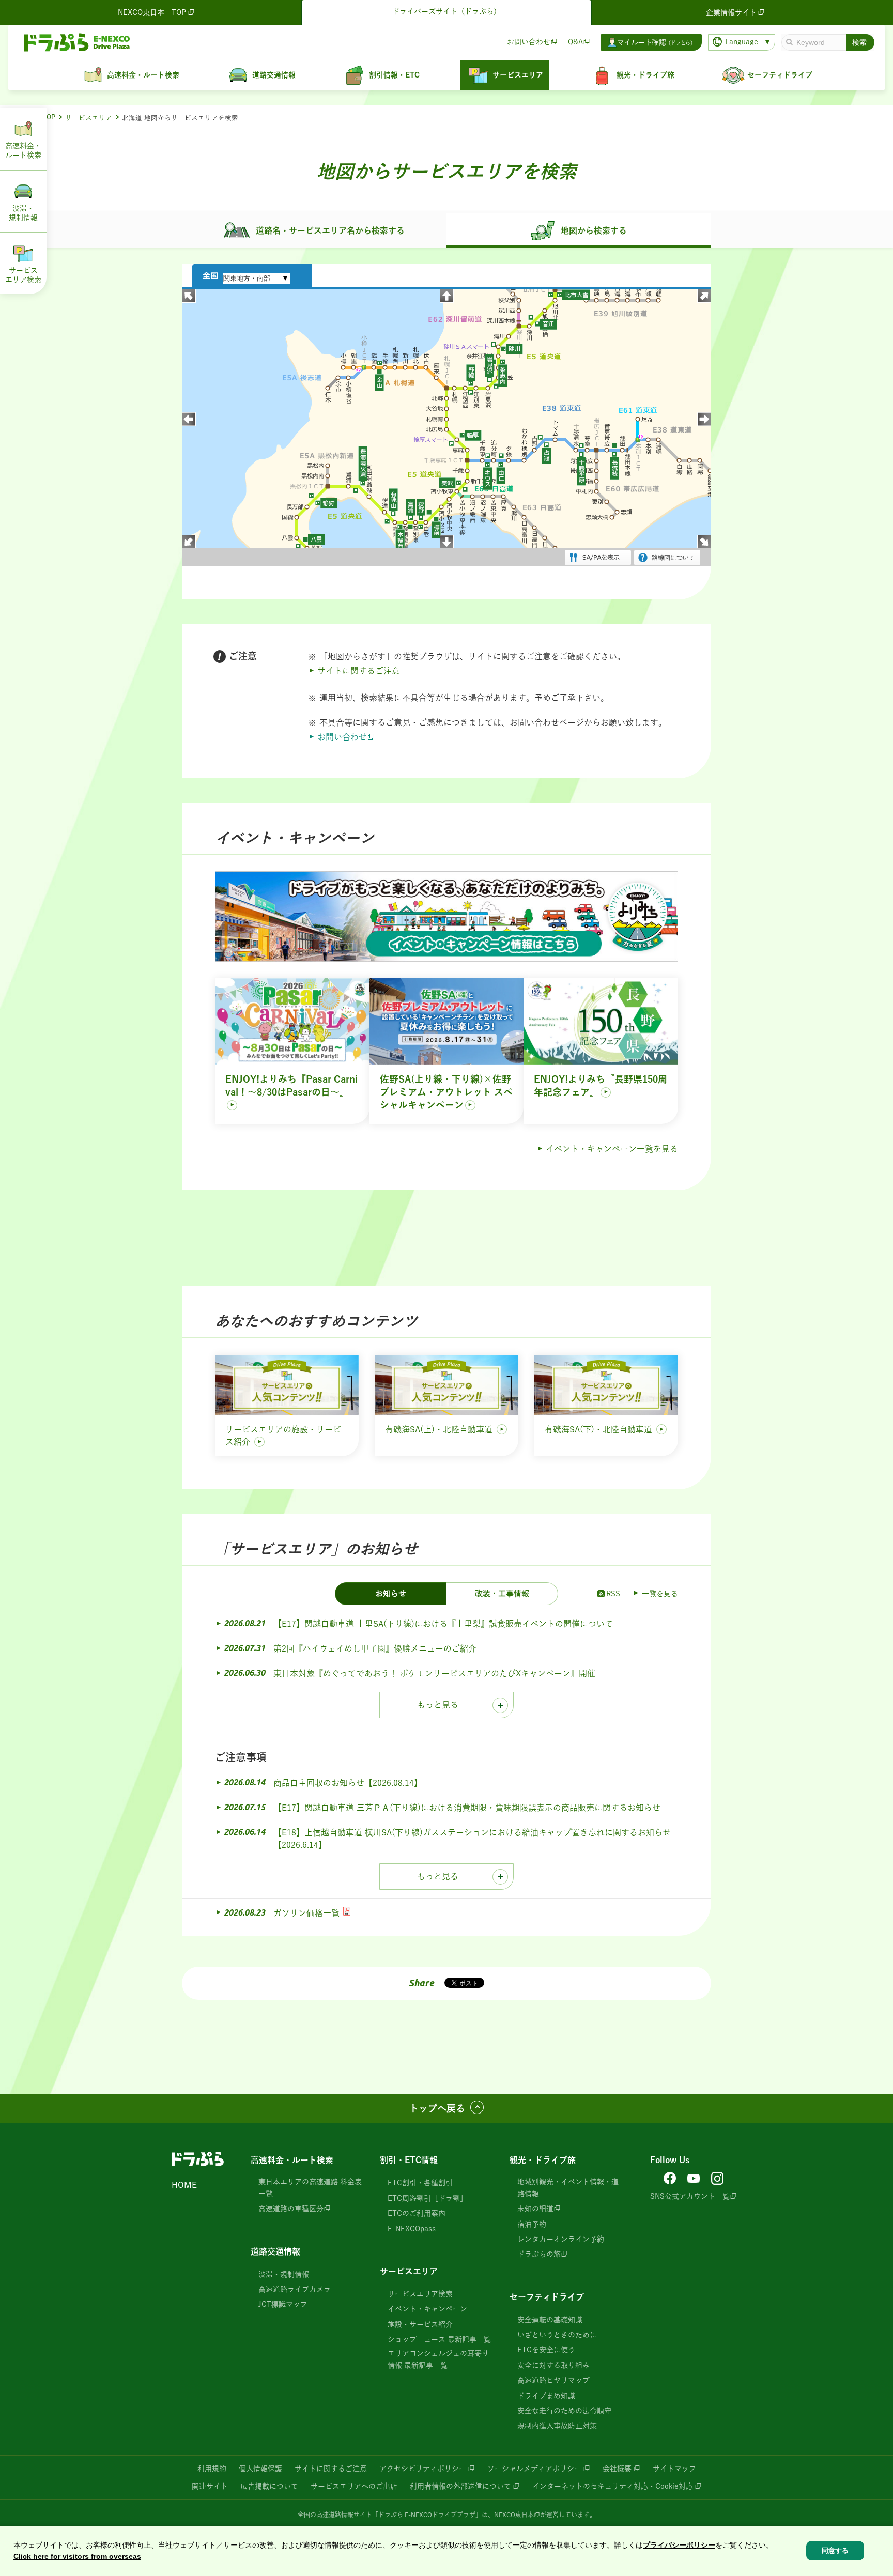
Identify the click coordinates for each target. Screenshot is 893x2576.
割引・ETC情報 (409, 2160)
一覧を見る (660, 1594)
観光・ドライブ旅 (543, 2160)
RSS (613, 1594)
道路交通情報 (275, 2251)
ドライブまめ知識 (546, 2396)
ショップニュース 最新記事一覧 (439, 2339)
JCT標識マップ (283, 2304)
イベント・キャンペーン (427, 2309)
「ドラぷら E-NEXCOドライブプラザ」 (427, 2515)
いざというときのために (557, 2335)
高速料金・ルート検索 (292, 2160)
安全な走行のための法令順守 (564, 2411)
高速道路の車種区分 (291, 2209)
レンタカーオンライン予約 (561, 2239)
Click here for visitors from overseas (77, 2557)
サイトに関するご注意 (359, 671)
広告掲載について (269, 2486)
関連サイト (210, 2486)
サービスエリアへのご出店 (354, 2486)
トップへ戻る (437, 2108)
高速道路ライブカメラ (295, 2289)
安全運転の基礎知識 (550, 2320)
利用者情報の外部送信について (460, 2486)
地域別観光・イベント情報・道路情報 (568, 2187)
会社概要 (617, 2469)
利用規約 (212, 2469)
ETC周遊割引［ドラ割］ (427, 2198)
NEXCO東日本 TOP (152, 12)
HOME (184, 2185)
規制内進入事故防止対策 (557, 2426)
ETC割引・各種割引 (420, 2183)
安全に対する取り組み (553, 2365)
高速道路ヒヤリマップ (553, 2380)
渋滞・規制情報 (284, 2274)
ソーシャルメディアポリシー (534, 2469)
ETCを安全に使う (546, 2350)
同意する (835, 2551)
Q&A (575, 42)
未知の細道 (535, 2209)
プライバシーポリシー (679, 2545)
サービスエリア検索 (420, 2294)
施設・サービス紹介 (420, 2324)
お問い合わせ (529, 42)
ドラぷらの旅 (539, 2254)
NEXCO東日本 (514, 2515)
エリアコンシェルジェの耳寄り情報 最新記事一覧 (438, 2359)
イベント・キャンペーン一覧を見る (612, 1149)
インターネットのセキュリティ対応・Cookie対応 (613, 2486)
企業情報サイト (731, 12)
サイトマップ (674, 2469)
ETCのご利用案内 (417, 2213)
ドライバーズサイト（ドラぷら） (446, 11)
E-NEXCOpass (412, 2229)
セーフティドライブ (547, 2297)
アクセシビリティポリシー (423, 2469)
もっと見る (438, 1705)
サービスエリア (89, 118)
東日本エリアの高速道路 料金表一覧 (310, 2187)
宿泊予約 (532, 2224)
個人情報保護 (260, 2469)
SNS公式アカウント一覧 (690, 2196)
